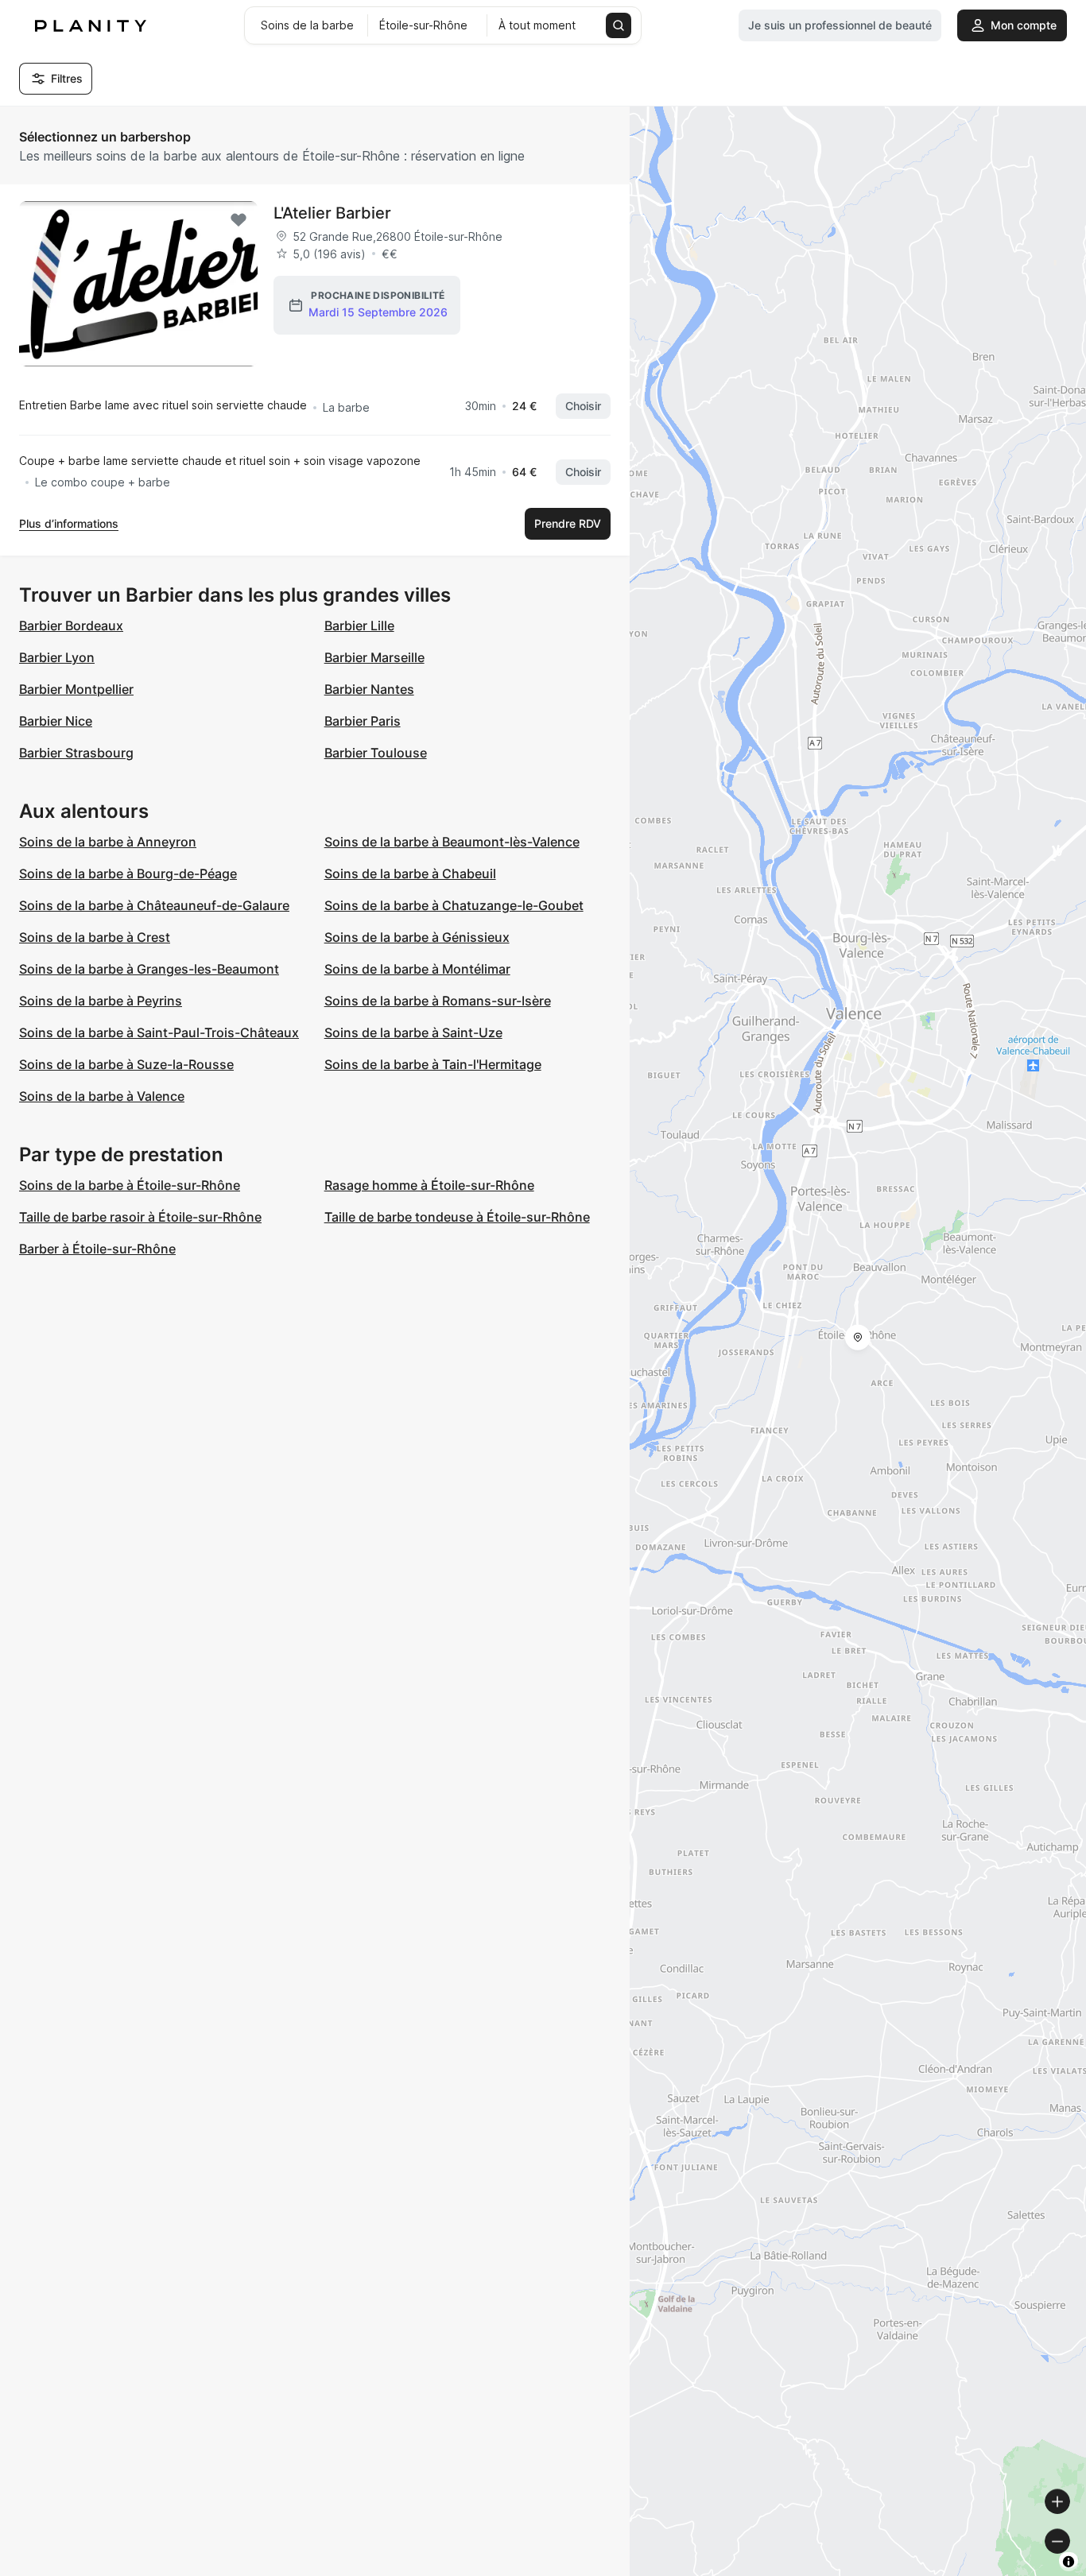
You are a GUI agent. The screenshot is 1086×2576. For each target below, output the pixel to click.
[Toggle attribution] (1069, 2562)
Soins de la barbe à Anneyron (108, 842)
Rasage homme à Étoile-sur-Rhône (429, 1185)
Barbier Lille (359, 626)
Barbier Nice (56, 721)
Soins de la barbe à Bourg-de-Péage (128, 874)
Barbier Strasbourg (76, 753)
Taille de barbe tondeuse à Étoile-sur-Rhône (457, 1217)
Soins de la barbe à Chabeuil (410, 874)
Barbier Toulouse (376, 753)
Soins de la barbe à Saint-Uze (413, 1032)
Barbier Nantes (369, 689)
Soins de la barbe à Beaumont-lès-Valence (452, 842)
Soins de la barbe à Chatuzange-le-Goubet (454, 905)
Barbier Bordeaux (71, 626)
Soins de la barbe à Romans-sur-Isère (438, 1001)
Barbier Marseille (374, 657)
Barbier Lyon (57, 657)
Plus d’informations (69, 523)
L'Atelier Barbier (332, 213)
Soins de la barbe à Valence (102, 1096)
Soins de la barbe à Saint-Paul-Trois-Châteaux (159, 1032)
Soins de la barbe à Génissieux (417, 937)
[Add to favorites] (239, 220)
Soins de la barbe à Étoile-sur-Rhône (130, 1185)
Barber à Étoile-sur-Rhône (97, 1249)
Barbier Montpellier (76, 689)
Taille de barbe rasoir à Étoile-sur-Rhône (140, 1217)
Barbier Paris (363, 721)
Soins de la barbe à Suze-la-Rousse (126, 1064)
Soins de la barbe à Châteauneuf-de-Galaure (154, 905)
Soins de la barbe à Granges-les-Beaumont (149, 969)
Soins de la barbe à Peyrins (101, 1001)
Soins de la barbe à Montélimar (417, 969)
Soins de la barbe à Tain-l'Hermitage (433, 1064)
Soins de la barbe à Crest (95, 937)
